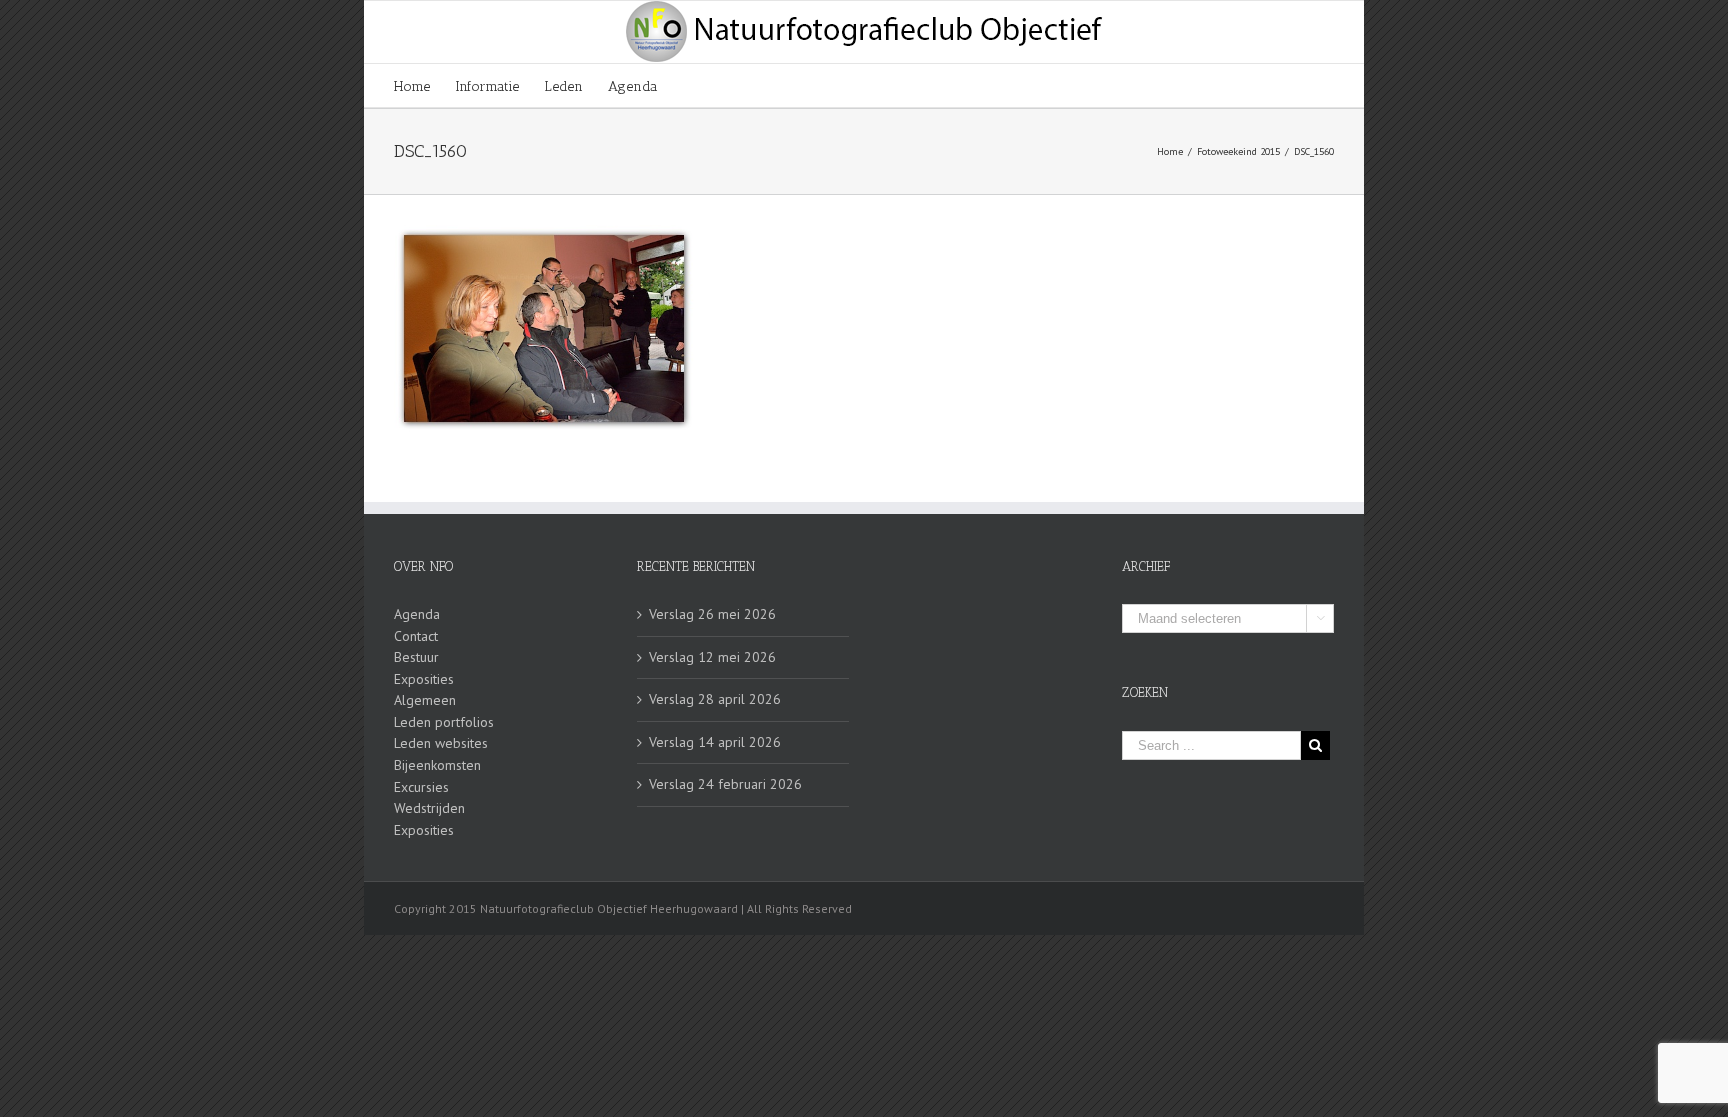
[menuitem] (424, 85)
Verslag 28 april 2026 (715, 699)
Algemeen (425, 700)
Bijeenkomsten (437, 765)
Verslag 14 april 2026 (715, 742)
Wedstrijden (429, 808)
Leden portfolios (444, 722)
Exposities (424, 679)
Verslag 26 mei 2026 (712, 614)
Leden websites (441, 743)
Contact (416, 636)
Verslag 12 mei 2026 (712, 657)
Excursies (421, 787)
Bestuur (416, 657)
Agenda (417, 614)
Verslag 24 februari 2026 (725, 784)
